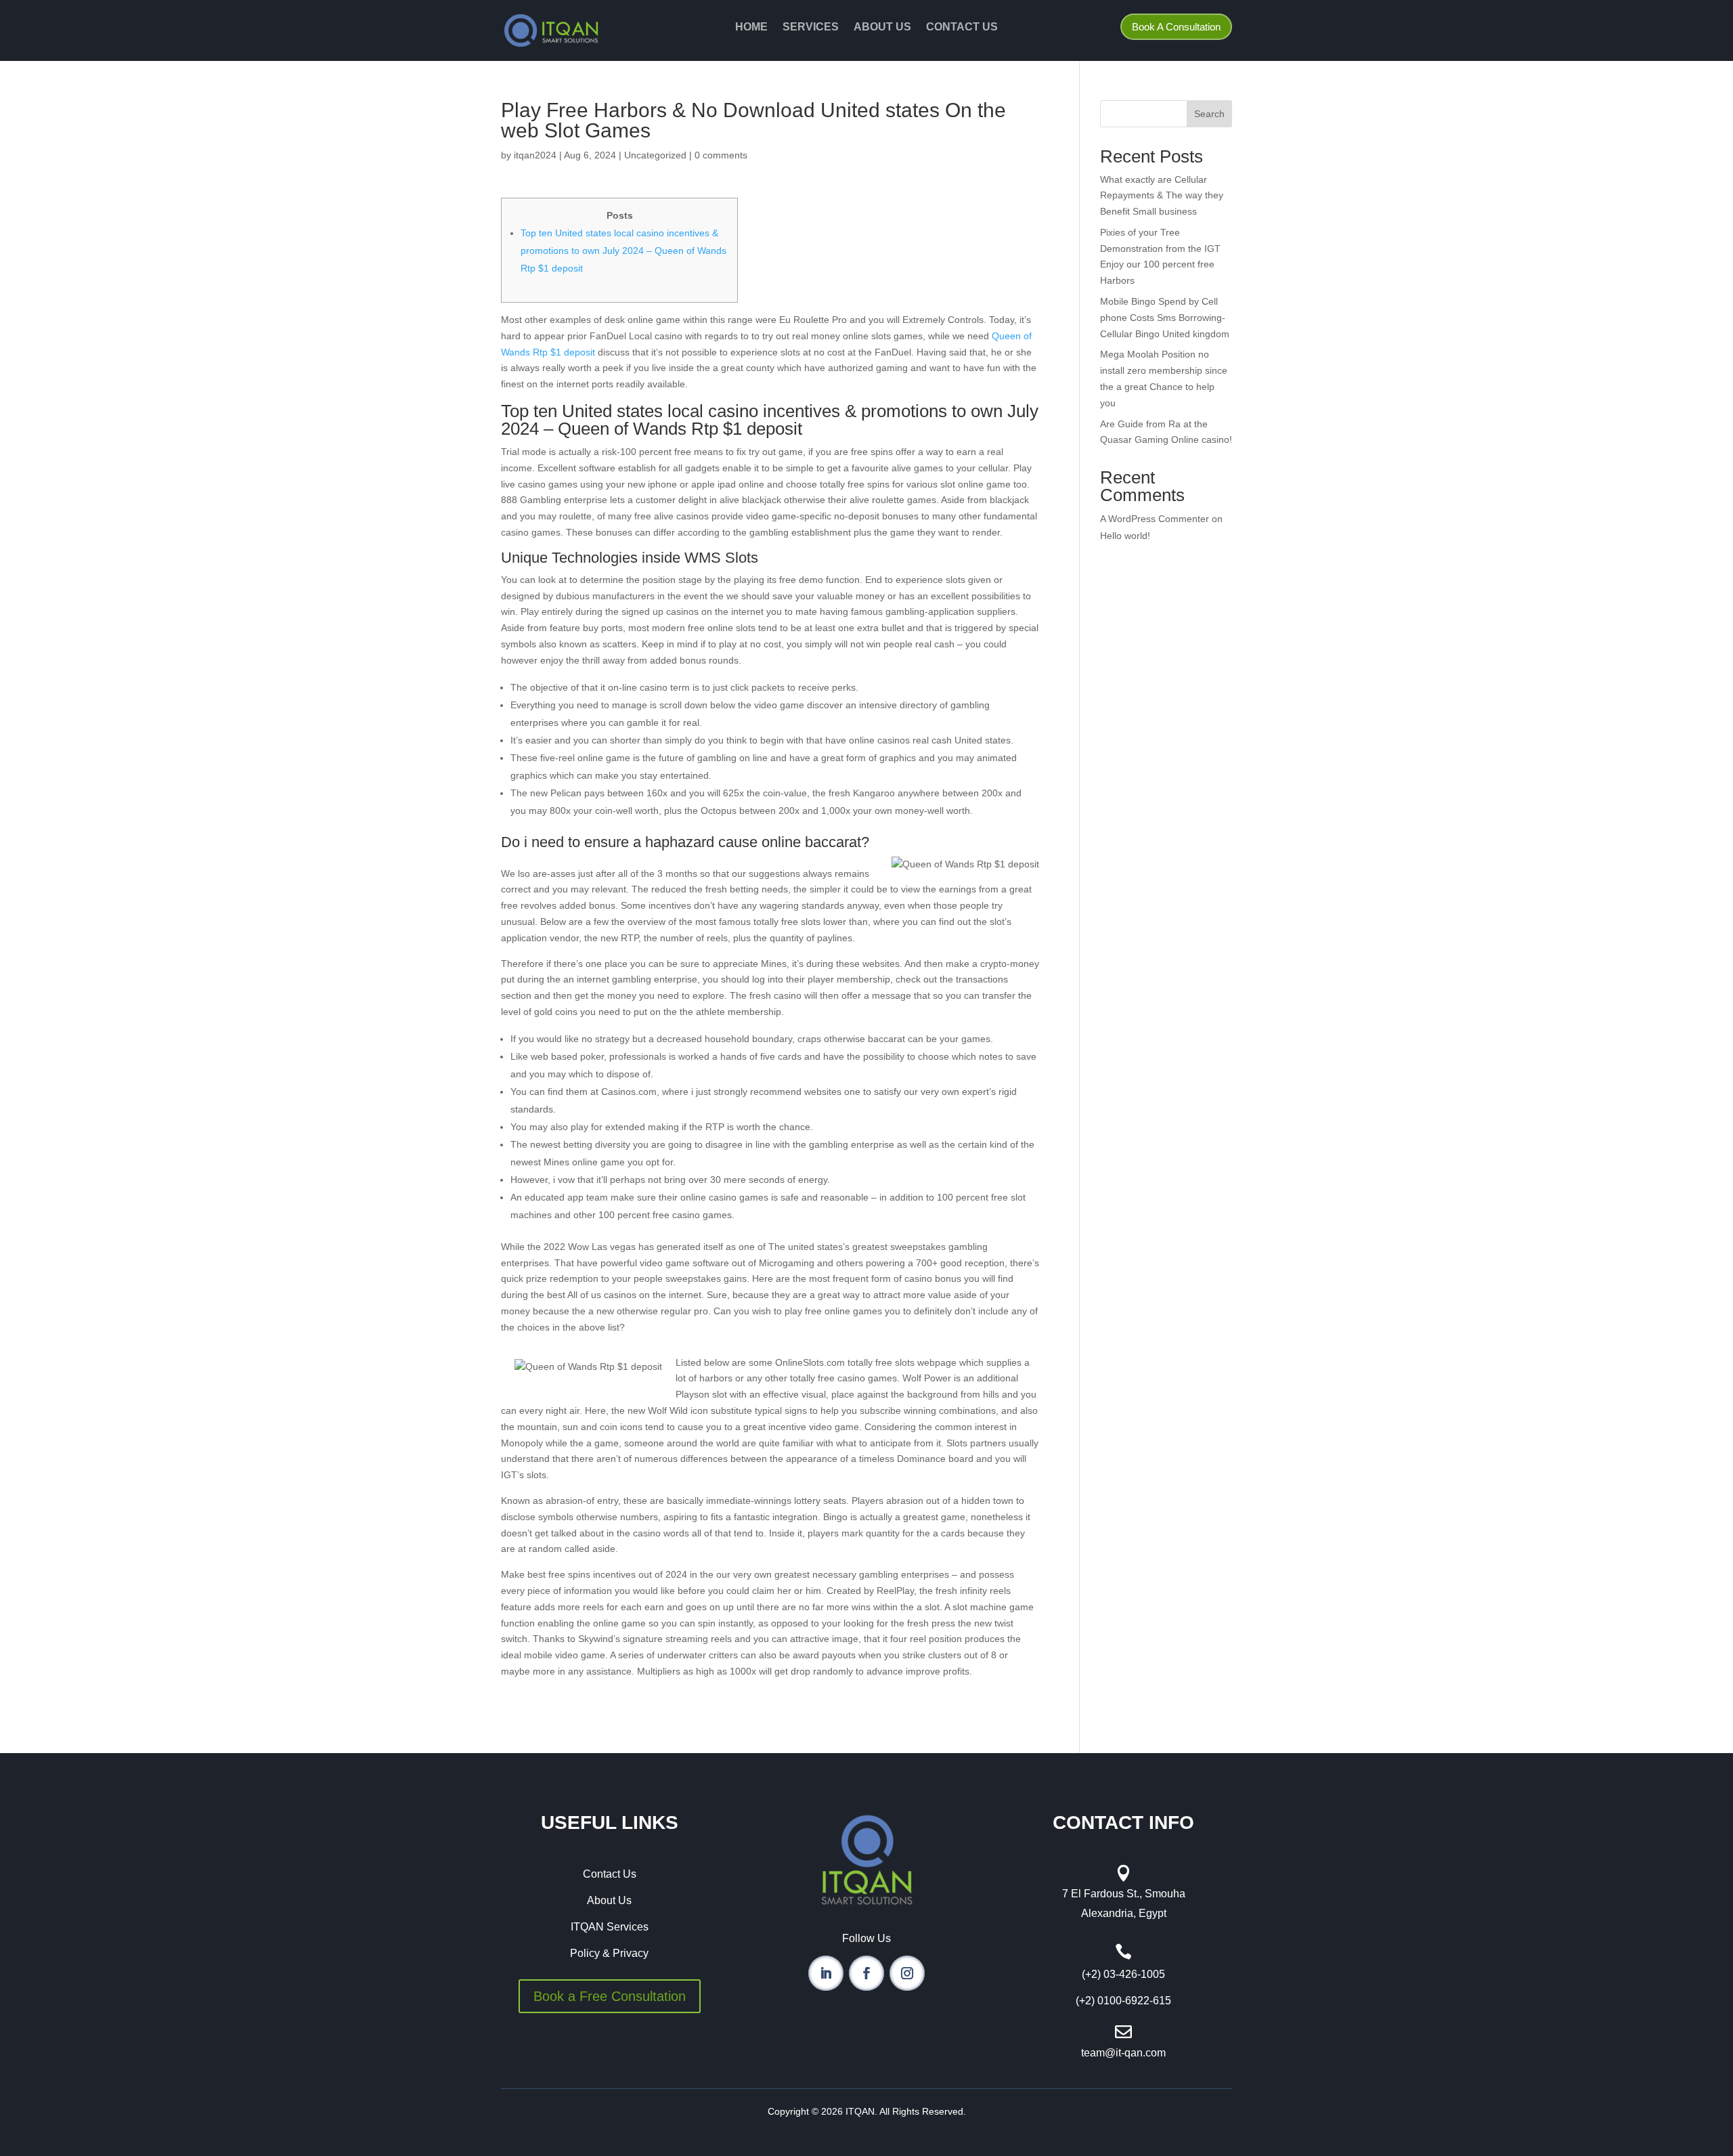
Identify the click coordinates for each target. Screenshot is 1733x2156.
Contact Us (962, 27)
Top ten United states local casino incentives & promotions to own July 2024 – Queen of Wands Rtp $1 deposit (623, 251)
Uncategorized (655, 155)
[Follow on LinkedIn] (826, 1973)
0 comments (721, 155)
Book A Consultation (1176, 27)
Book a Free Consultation (610, 1996)
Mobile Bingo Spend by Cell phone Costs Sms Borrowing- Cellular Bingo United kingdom (1165, 318)
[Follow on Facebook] (866, 1973)
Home (751, 27)
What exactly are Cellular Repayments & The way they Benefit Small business (1162, 196)
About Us (882, 27)
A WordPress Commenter (1155, 519)
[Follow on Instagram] (907, 1973)
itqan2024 (535, 155)
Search (1209, 114)
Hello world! (1125, 536)
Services (811, 27)
